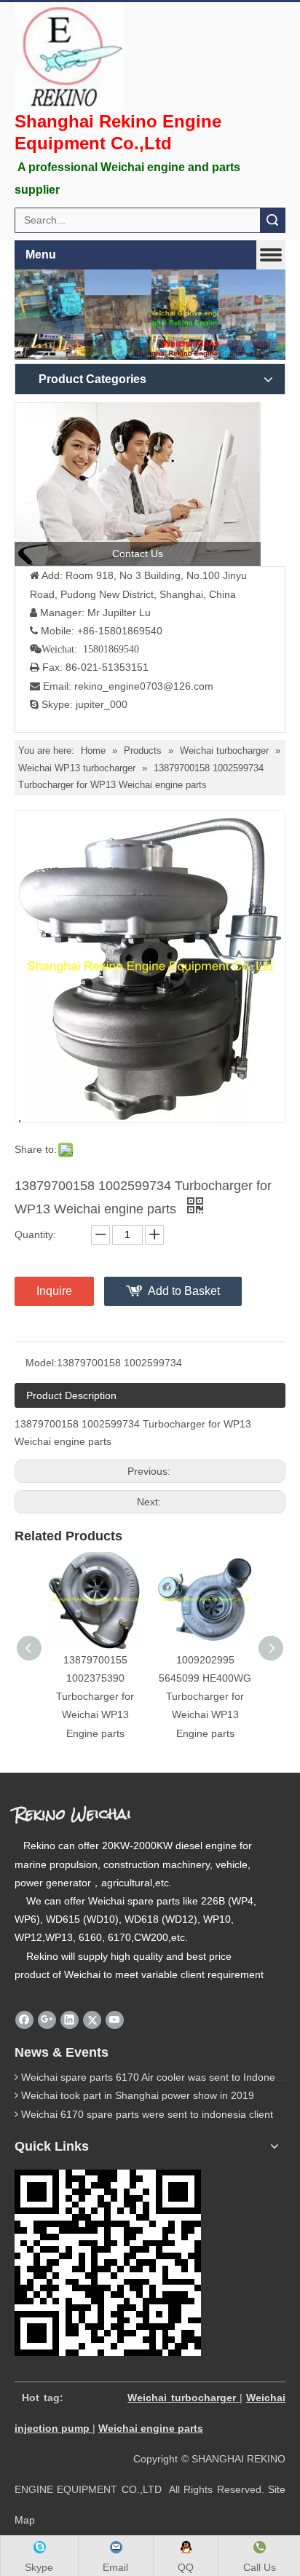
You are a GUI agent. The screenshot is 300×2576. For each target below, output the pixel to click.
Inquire (54, 1291)
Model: (41, 1363)
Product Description (71, 1395)
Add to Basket (184, 1291)
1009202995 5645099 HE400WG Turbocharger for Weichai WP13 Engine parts (205, 1697)
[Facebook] (24, 2020)
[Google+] (47, 2020)
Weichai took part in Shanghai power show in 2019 (138, 2095)
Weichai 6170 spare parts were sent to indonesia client (147, 2114)
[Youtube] (115, 2020)
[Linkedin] (70, 2020)
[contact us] (138, 484)
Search (272, 220)
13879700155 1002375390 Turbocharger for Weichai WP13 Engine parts (95, 1697)
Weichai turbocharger (181, 2398)
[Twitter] (92, 2020)
